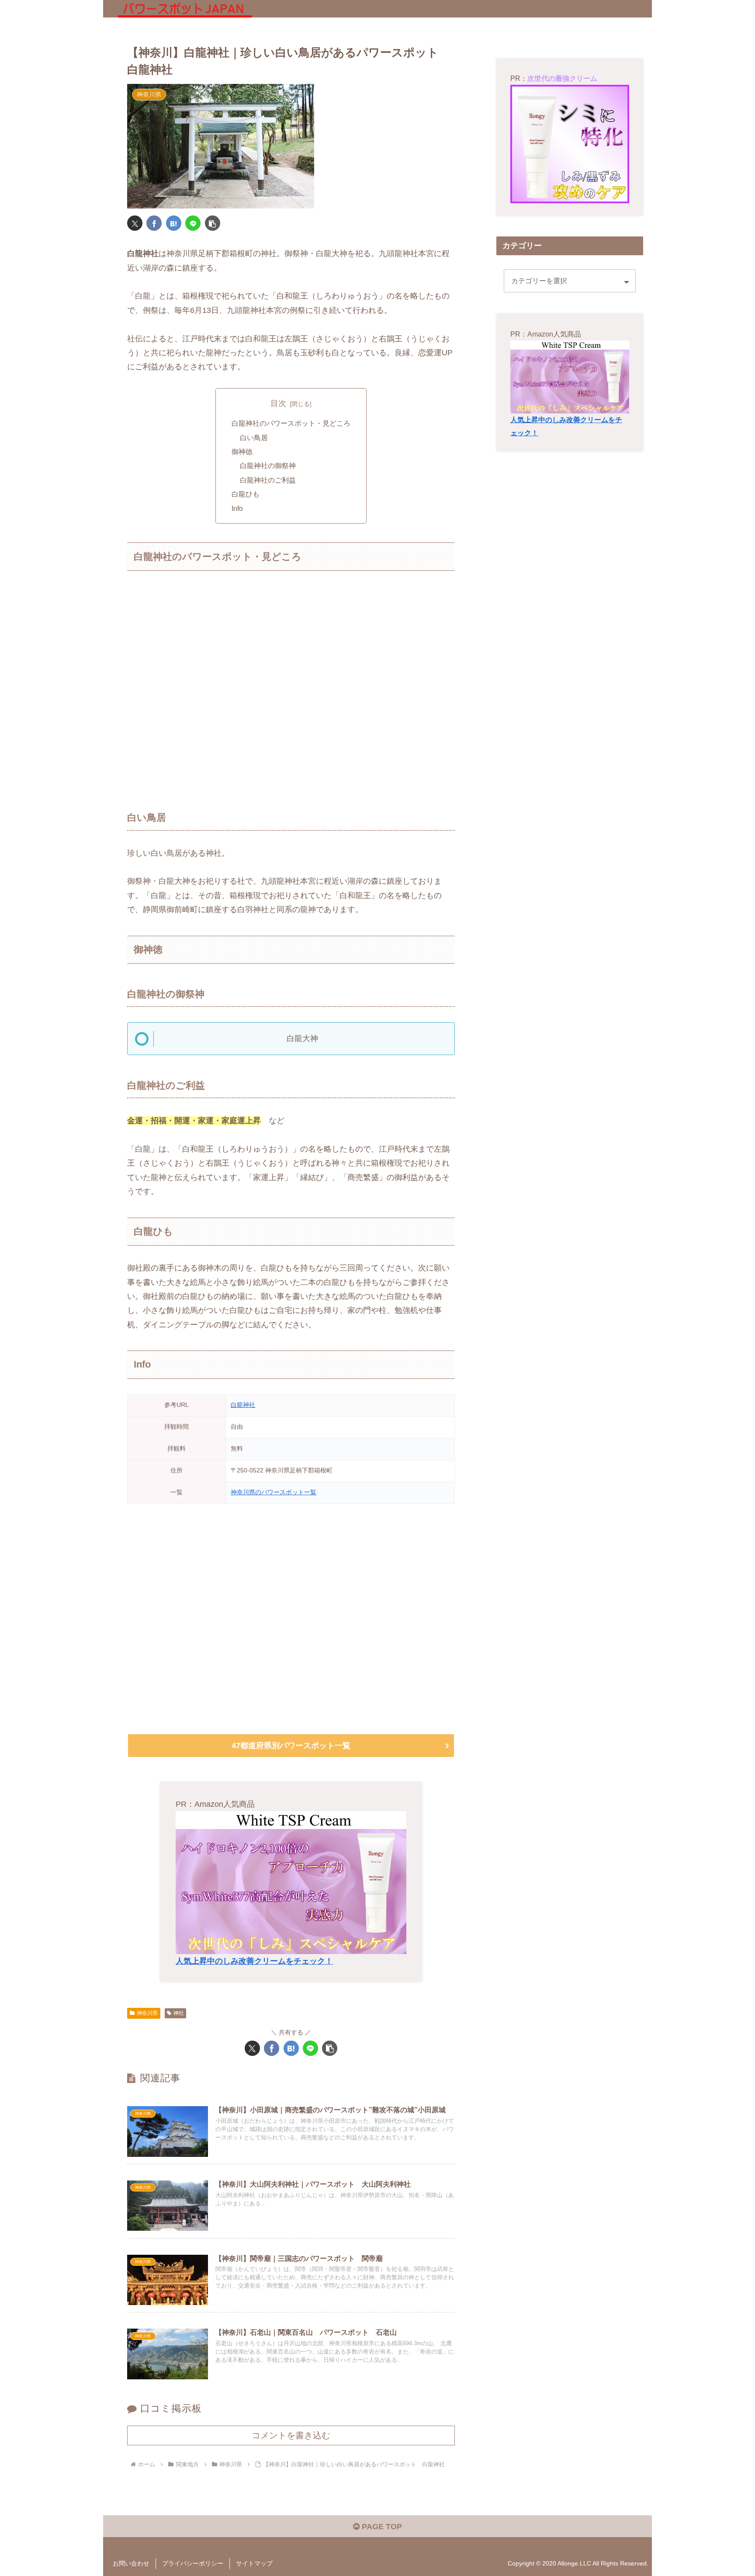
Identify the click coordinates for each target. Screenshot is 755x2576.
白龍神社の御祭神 (268, 465)
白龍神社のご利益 (268, 480)
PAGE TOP (381, 2527)
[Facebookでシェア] (154, 223)
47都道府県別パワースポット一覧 (291, 1746)
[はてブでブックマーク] (174, 223)
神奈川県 (147, 2013)
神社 (179, 2013)
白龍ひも (246, 494)
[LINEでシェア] (193, 223)
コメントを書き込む (291, 2435)
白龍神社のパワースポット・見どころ (291, 423)
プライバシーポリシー (193, 2563)
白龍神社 (243, 1405)
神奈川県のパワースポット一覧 (274, 1492)
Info (237, 508)
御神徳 (242, 451)
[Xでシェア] (135, 223)
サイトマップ (254, 2563)
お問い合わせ (131, 2563)
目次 (278, 403)
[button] (213, 223)
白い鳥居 (254, 437)
